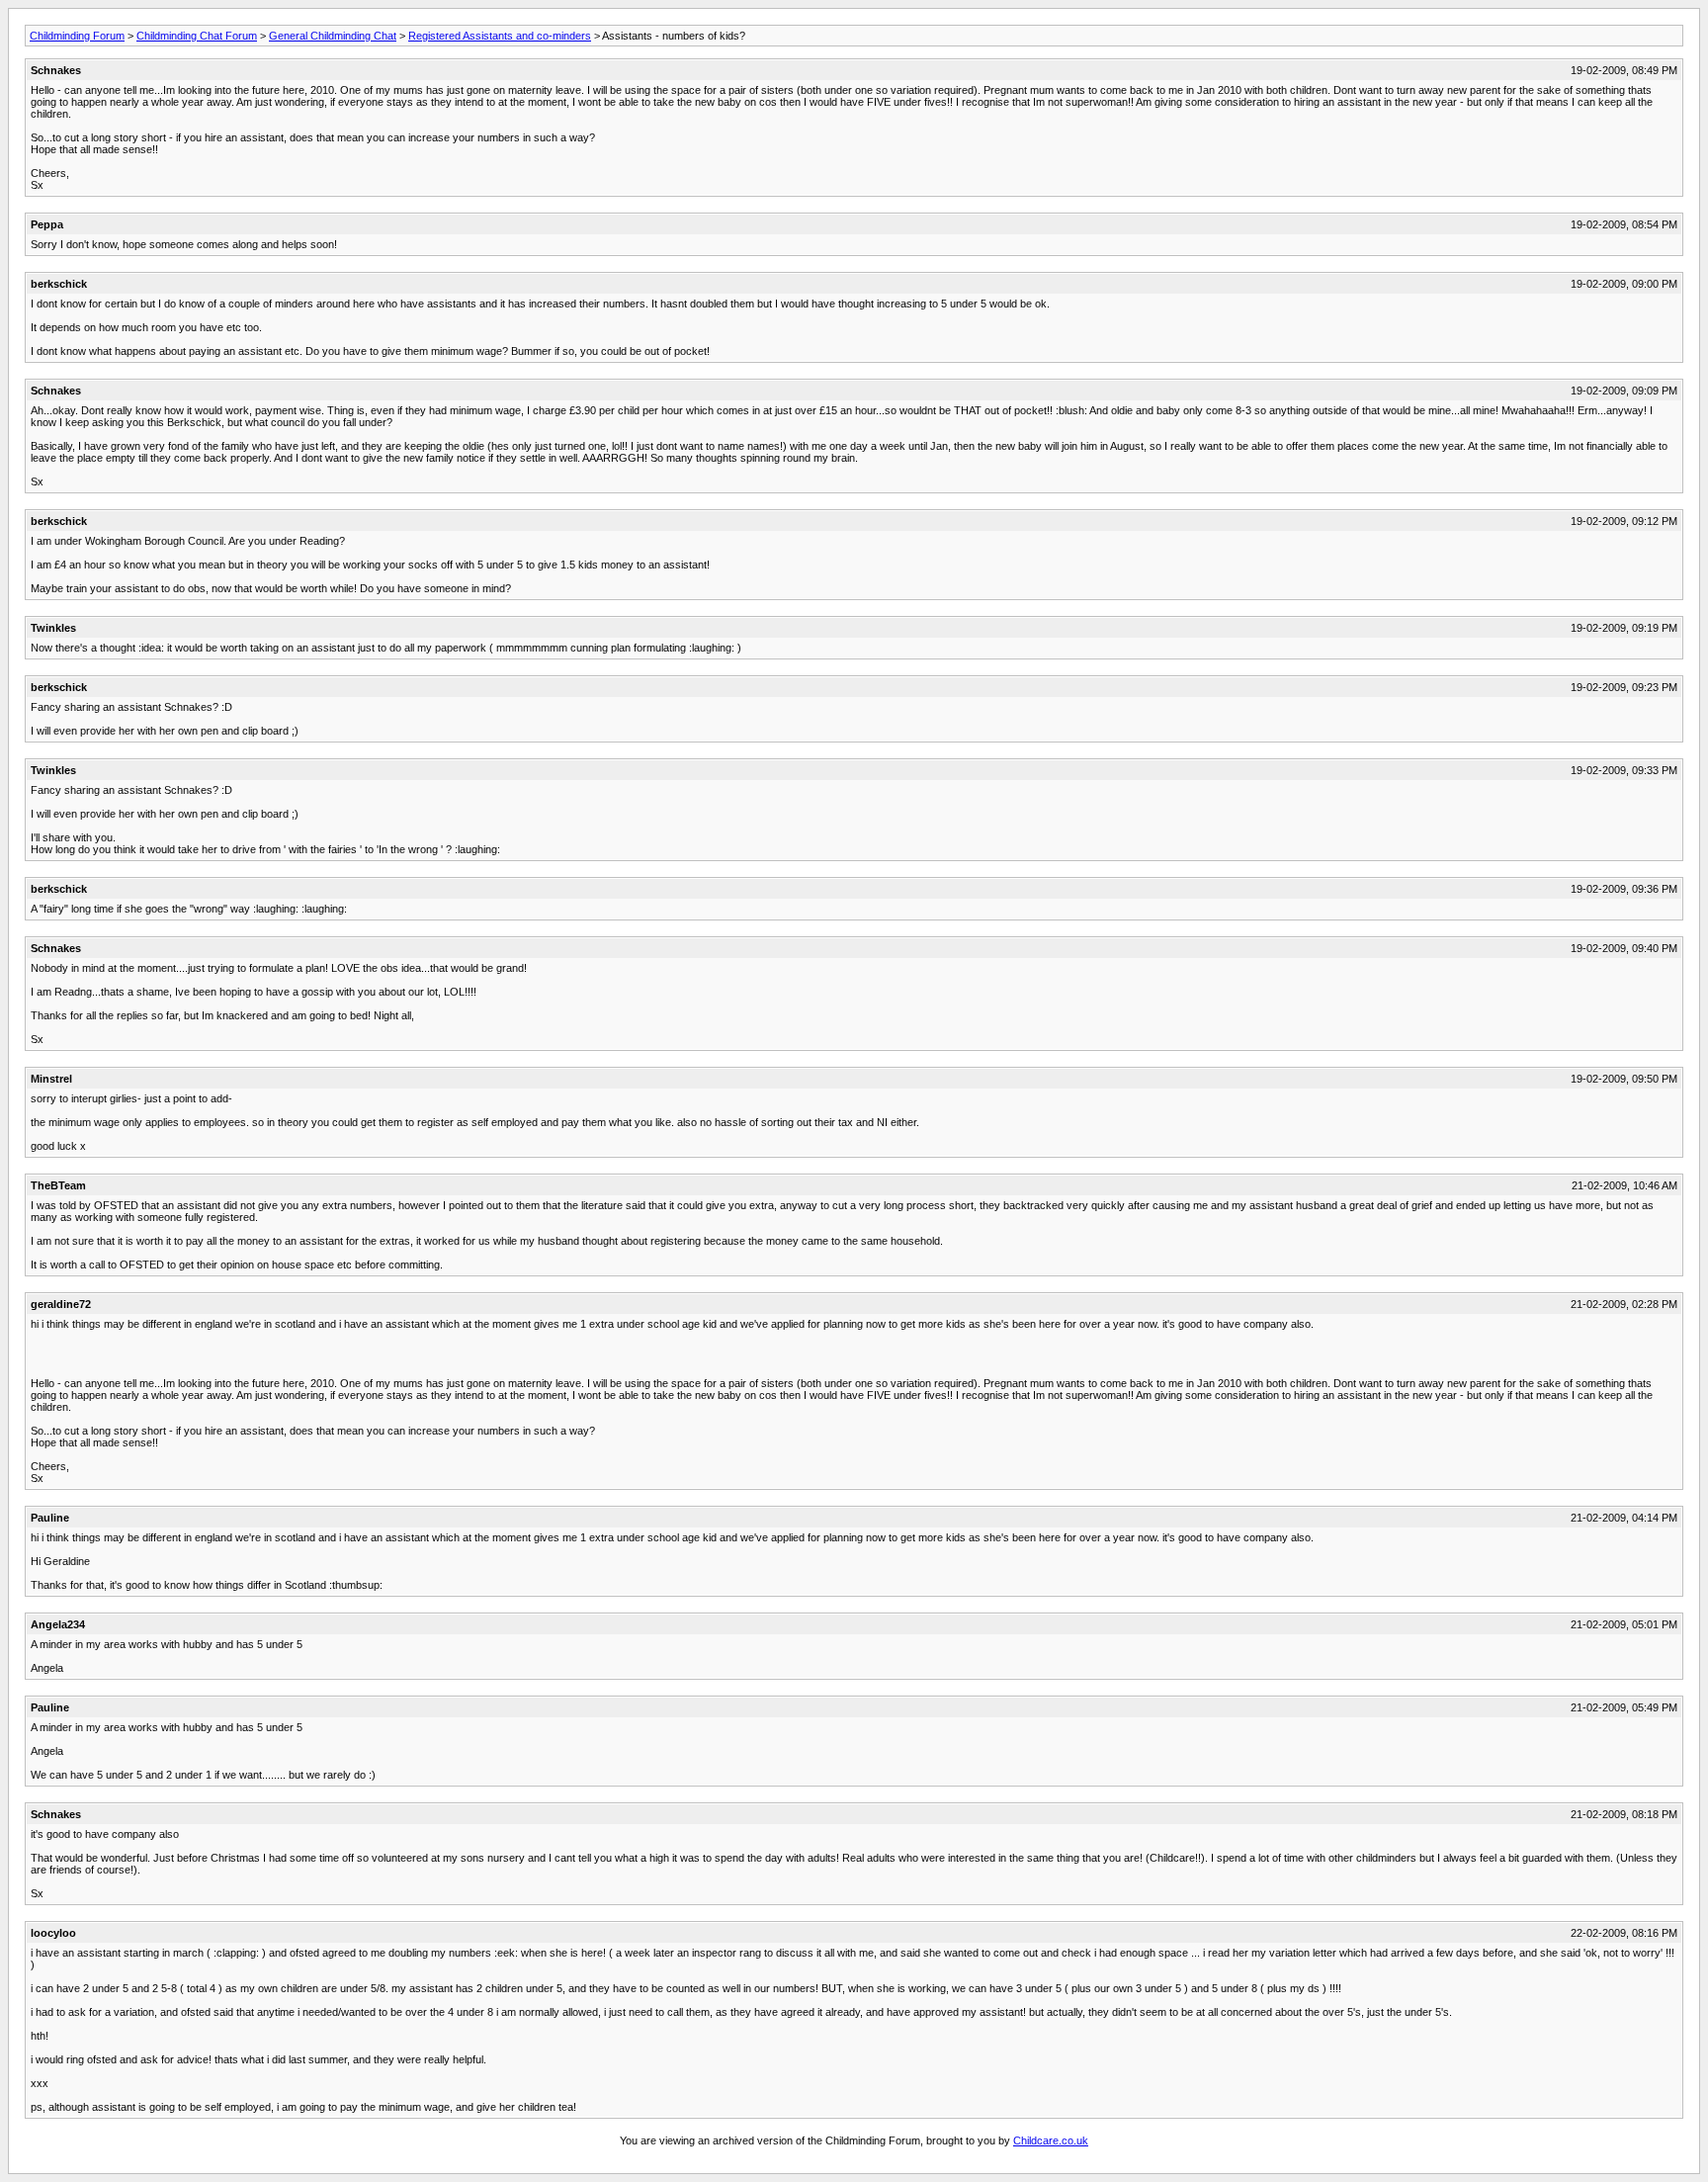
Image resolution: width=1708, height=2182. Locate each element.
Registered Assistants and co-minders (500, 36)
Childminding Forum (77, 36)
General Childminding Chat (333, 36)
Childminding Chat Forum (197, 36)
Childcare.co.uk (1051, 2140)
